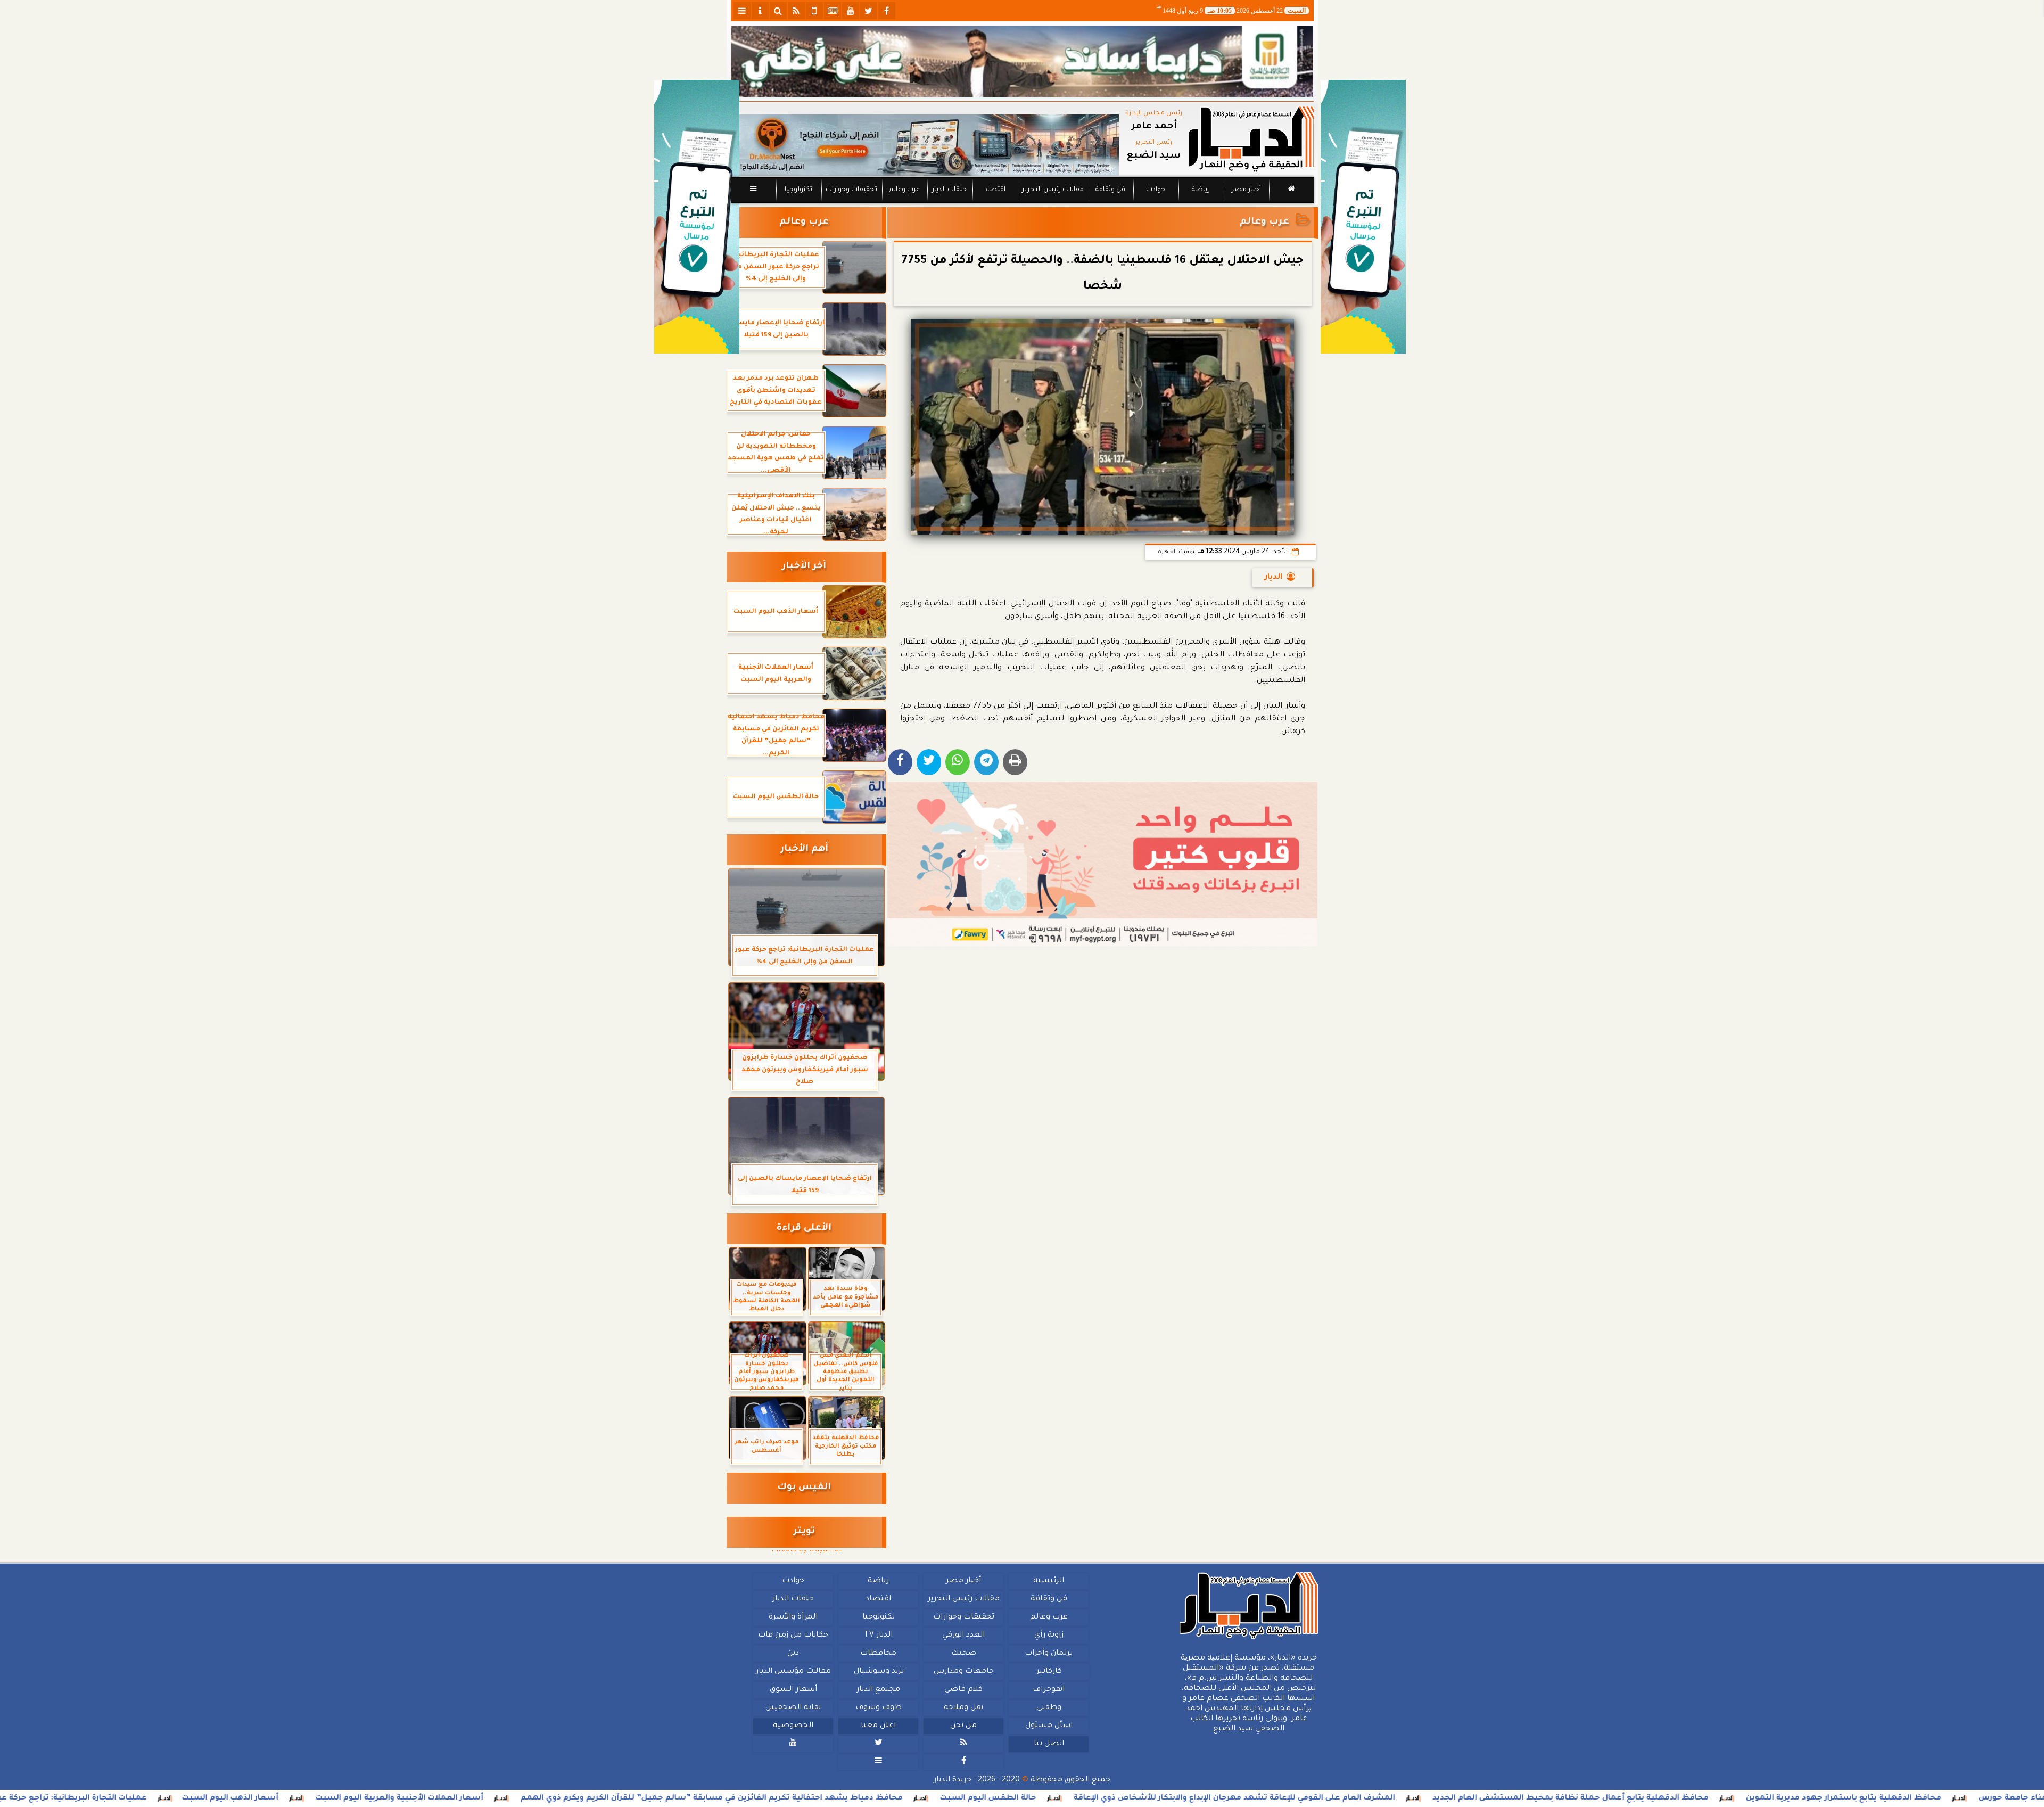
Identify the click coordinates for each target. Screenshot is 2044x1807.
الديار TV (878, 1636)
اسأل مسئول (1048, 1726)
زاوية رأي (1048, 1636)
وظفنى (1048, 1708)
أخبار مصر (1246, 190)
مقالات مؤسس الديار (793, 1672)
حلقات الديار (949, 190)
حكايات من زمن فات (793, 1636)
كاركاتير (1049, 1672)
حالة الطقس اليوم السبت (1140, 1798)
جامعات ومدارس (964, 1672)
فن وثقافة (1110, 190)
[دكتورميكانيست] (925, 145)
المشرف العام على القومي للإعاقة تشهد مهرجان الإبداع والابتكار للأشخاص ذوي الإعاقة (1387, 1798)
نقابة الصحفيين (793, 1708)
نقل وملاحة (963, 1708)
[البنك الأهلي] (1022, 61)
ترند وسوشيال (878, 1672)
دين (793, 1654)
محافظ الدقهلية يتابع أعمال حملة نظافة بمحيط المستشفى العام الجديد (1723, 1798)
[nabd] (814, 11)
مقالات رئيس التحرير (1052, 190)
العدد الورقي (963, 1636)
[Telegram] (986, 762)
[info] (760, 11)
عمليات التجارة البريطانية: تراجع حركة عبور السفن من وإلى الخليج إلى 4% (164, 1798)
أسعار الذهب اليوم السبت (382, 1798)
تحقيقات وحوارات (851, 190)
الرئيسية (1049, 1581)
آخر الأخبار (804, 567)
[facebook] (887, 11)
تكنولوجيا (798, 190)
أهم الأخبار (804, 849)
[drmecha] (1022, 204)
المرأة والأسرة (793, 1617)
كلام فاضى (963, 1690)
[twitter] (869, 11)
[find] (778, 11)
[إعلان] (697, 217)
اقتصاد (994, 190)
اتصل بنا (1048, 1744)
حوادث (1156, 190)
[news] (833, 11)
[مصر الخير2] (1103, 864)
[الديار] (1363, 217)
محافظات (878, 1654)
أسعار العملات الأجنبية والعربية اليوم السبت (552, 1798)
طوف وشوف (878, 1708)
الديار (1274, 578)
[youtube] (851, 11)
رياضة (1201, 190)
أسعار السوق (793, 1690)
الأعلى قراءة (804, 1229)
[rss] (796, 11)
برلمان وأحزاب (1049, 1654)
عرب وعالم (904, 190)
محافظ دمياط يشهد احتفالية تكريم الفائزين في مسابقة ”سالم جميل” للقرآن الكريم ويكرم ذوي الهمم (864, 1798)
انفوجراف (1049, 1690)
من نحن (963, 1726)
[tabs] (742, 11)
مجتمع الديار (878, 1690)
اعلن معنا (878, 1726)
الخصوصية (793, 1726)
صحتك (963, 1654)
